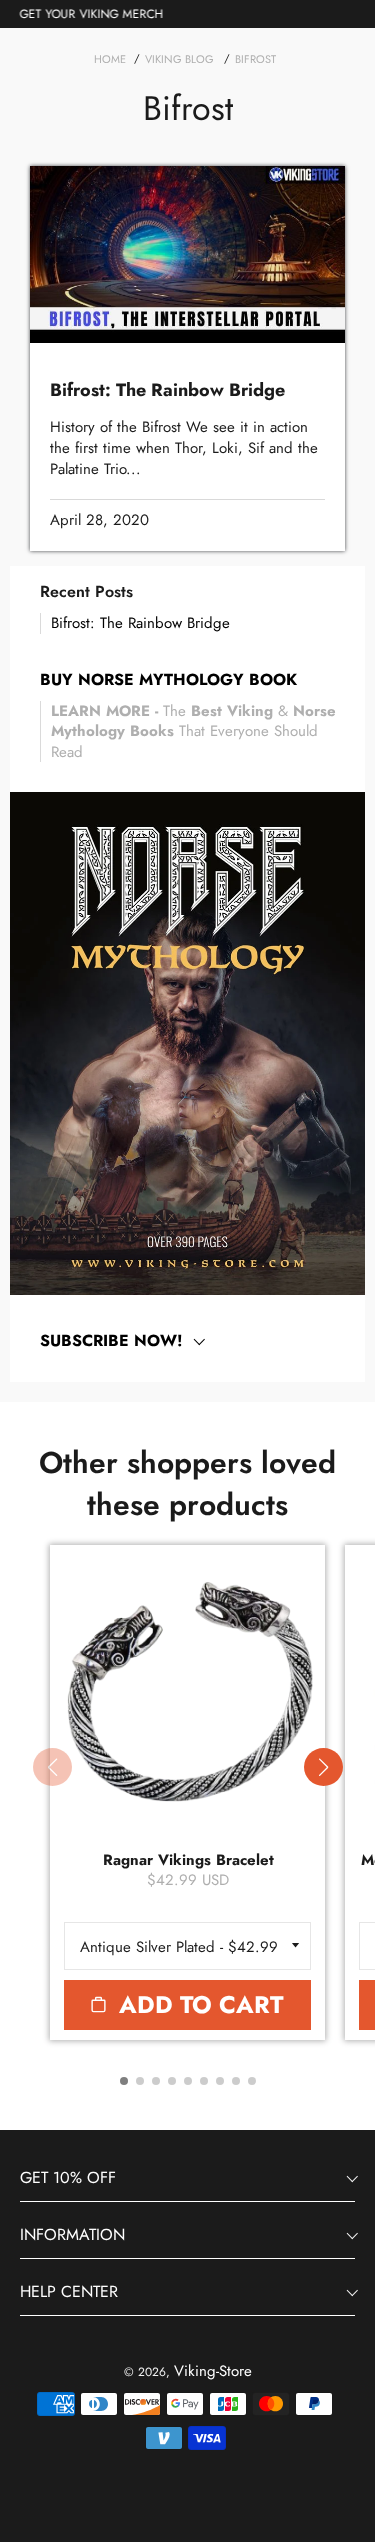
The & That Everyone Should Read (193, 731)
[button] (323, 1767)
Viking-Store (213, 2371)
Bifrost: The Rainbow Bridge (140, 623)
